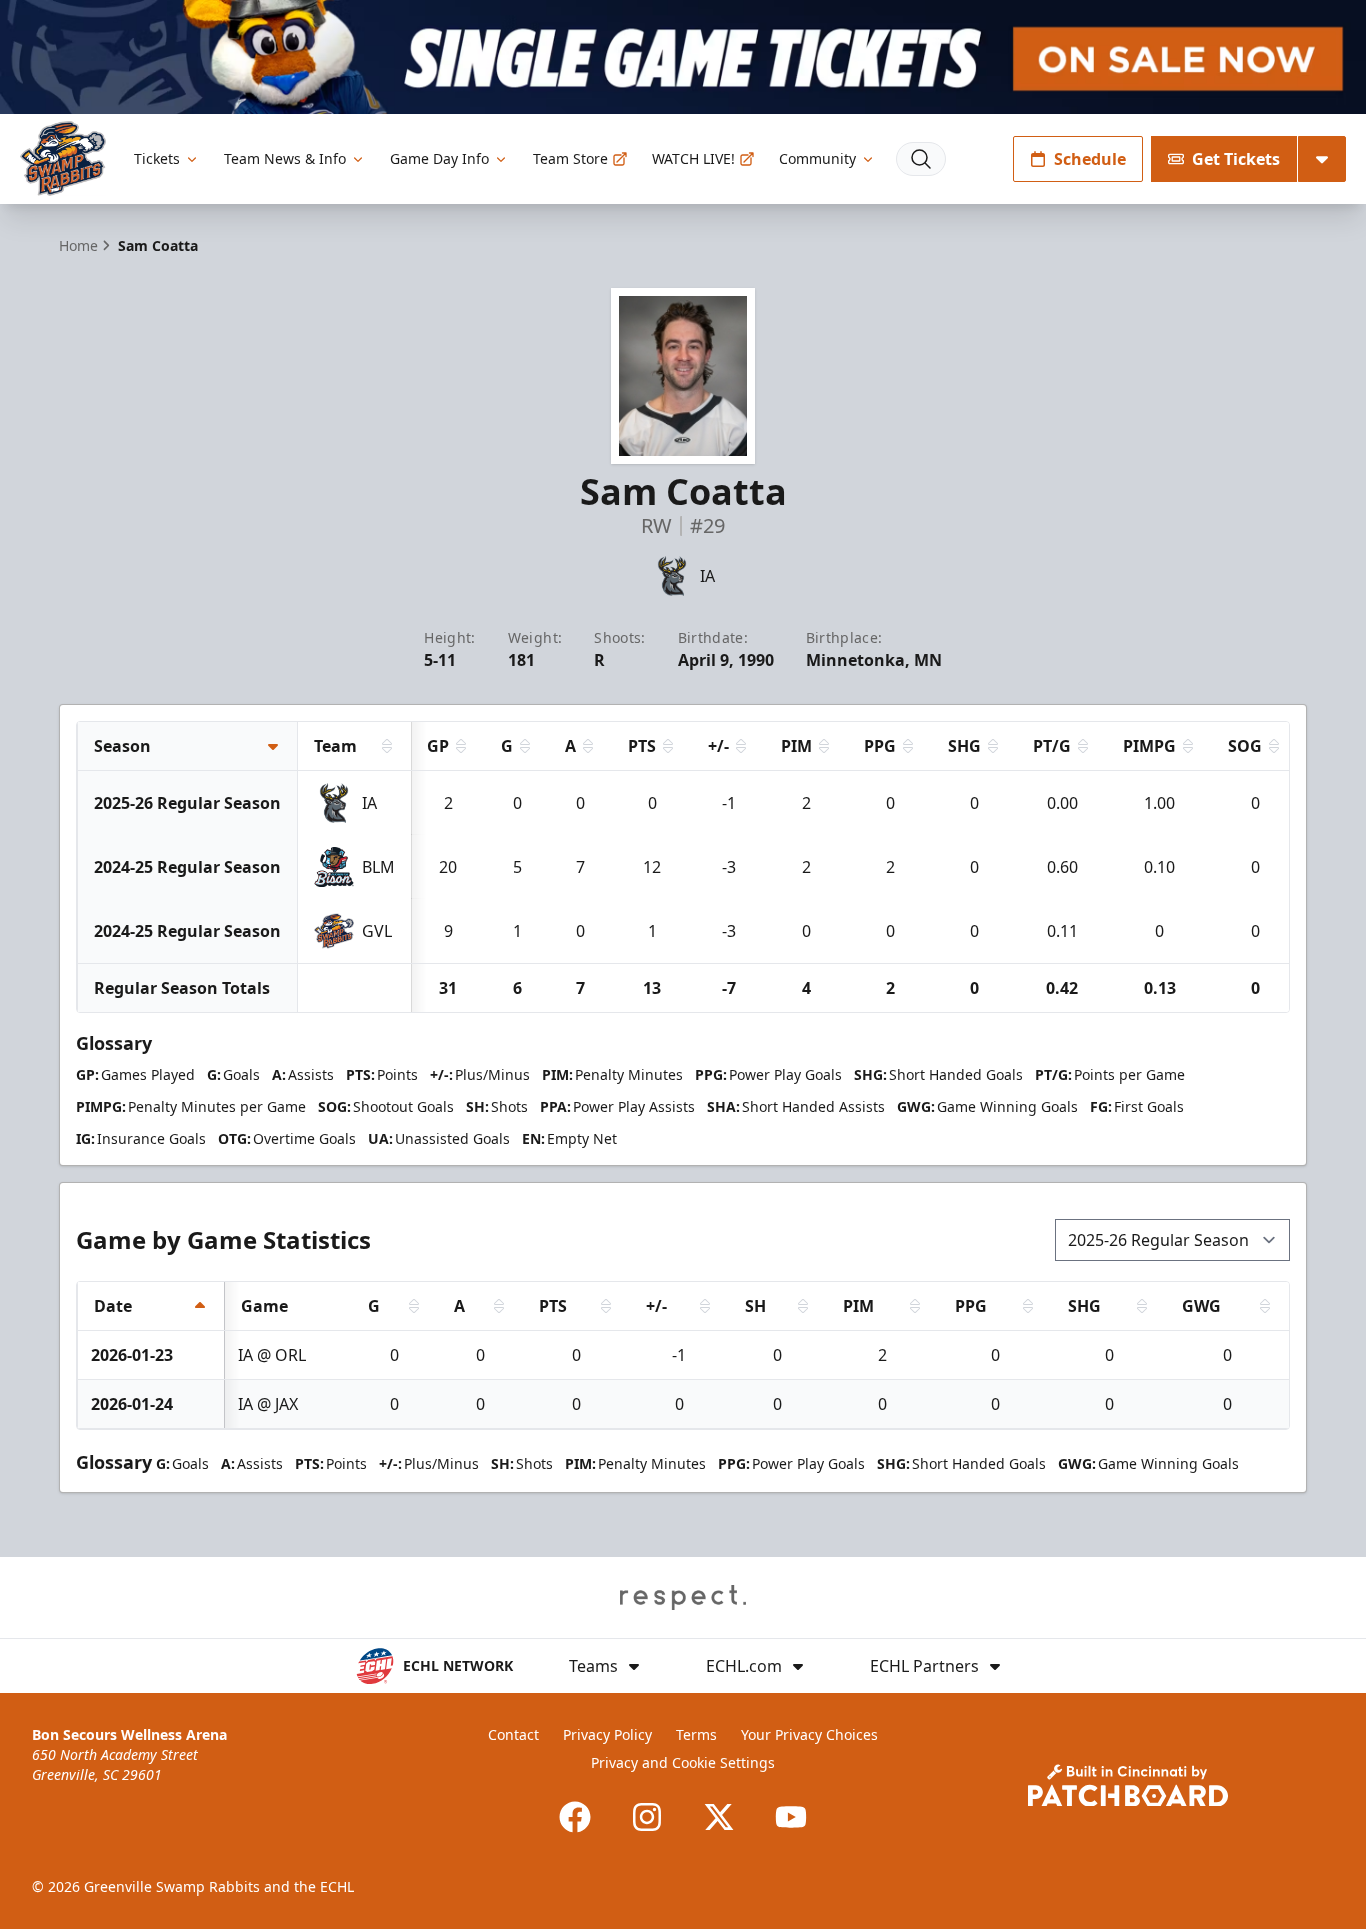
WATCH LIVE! (693, 158)
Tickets (157, 158)
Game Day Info (439, 158)
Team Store (570, 158)
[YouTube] (791, 1817)
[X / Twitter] (719, 1817)
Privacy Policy (607, 1734)
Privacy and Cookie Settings (683, 1762)
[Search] (921, 159)
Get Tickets (1236, 159)
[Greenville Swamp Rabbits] (63, 158)
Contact (513, 1734)
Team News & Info (285, 158)
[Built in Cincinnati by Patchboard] (1128, 1785)
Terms (696, 1734)
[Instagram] (647, 1817)
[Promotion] (683, 57)
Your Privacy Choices (809, 1734)
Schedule (1090, 159)
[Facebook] (575, 1817)
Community (817, 158)
